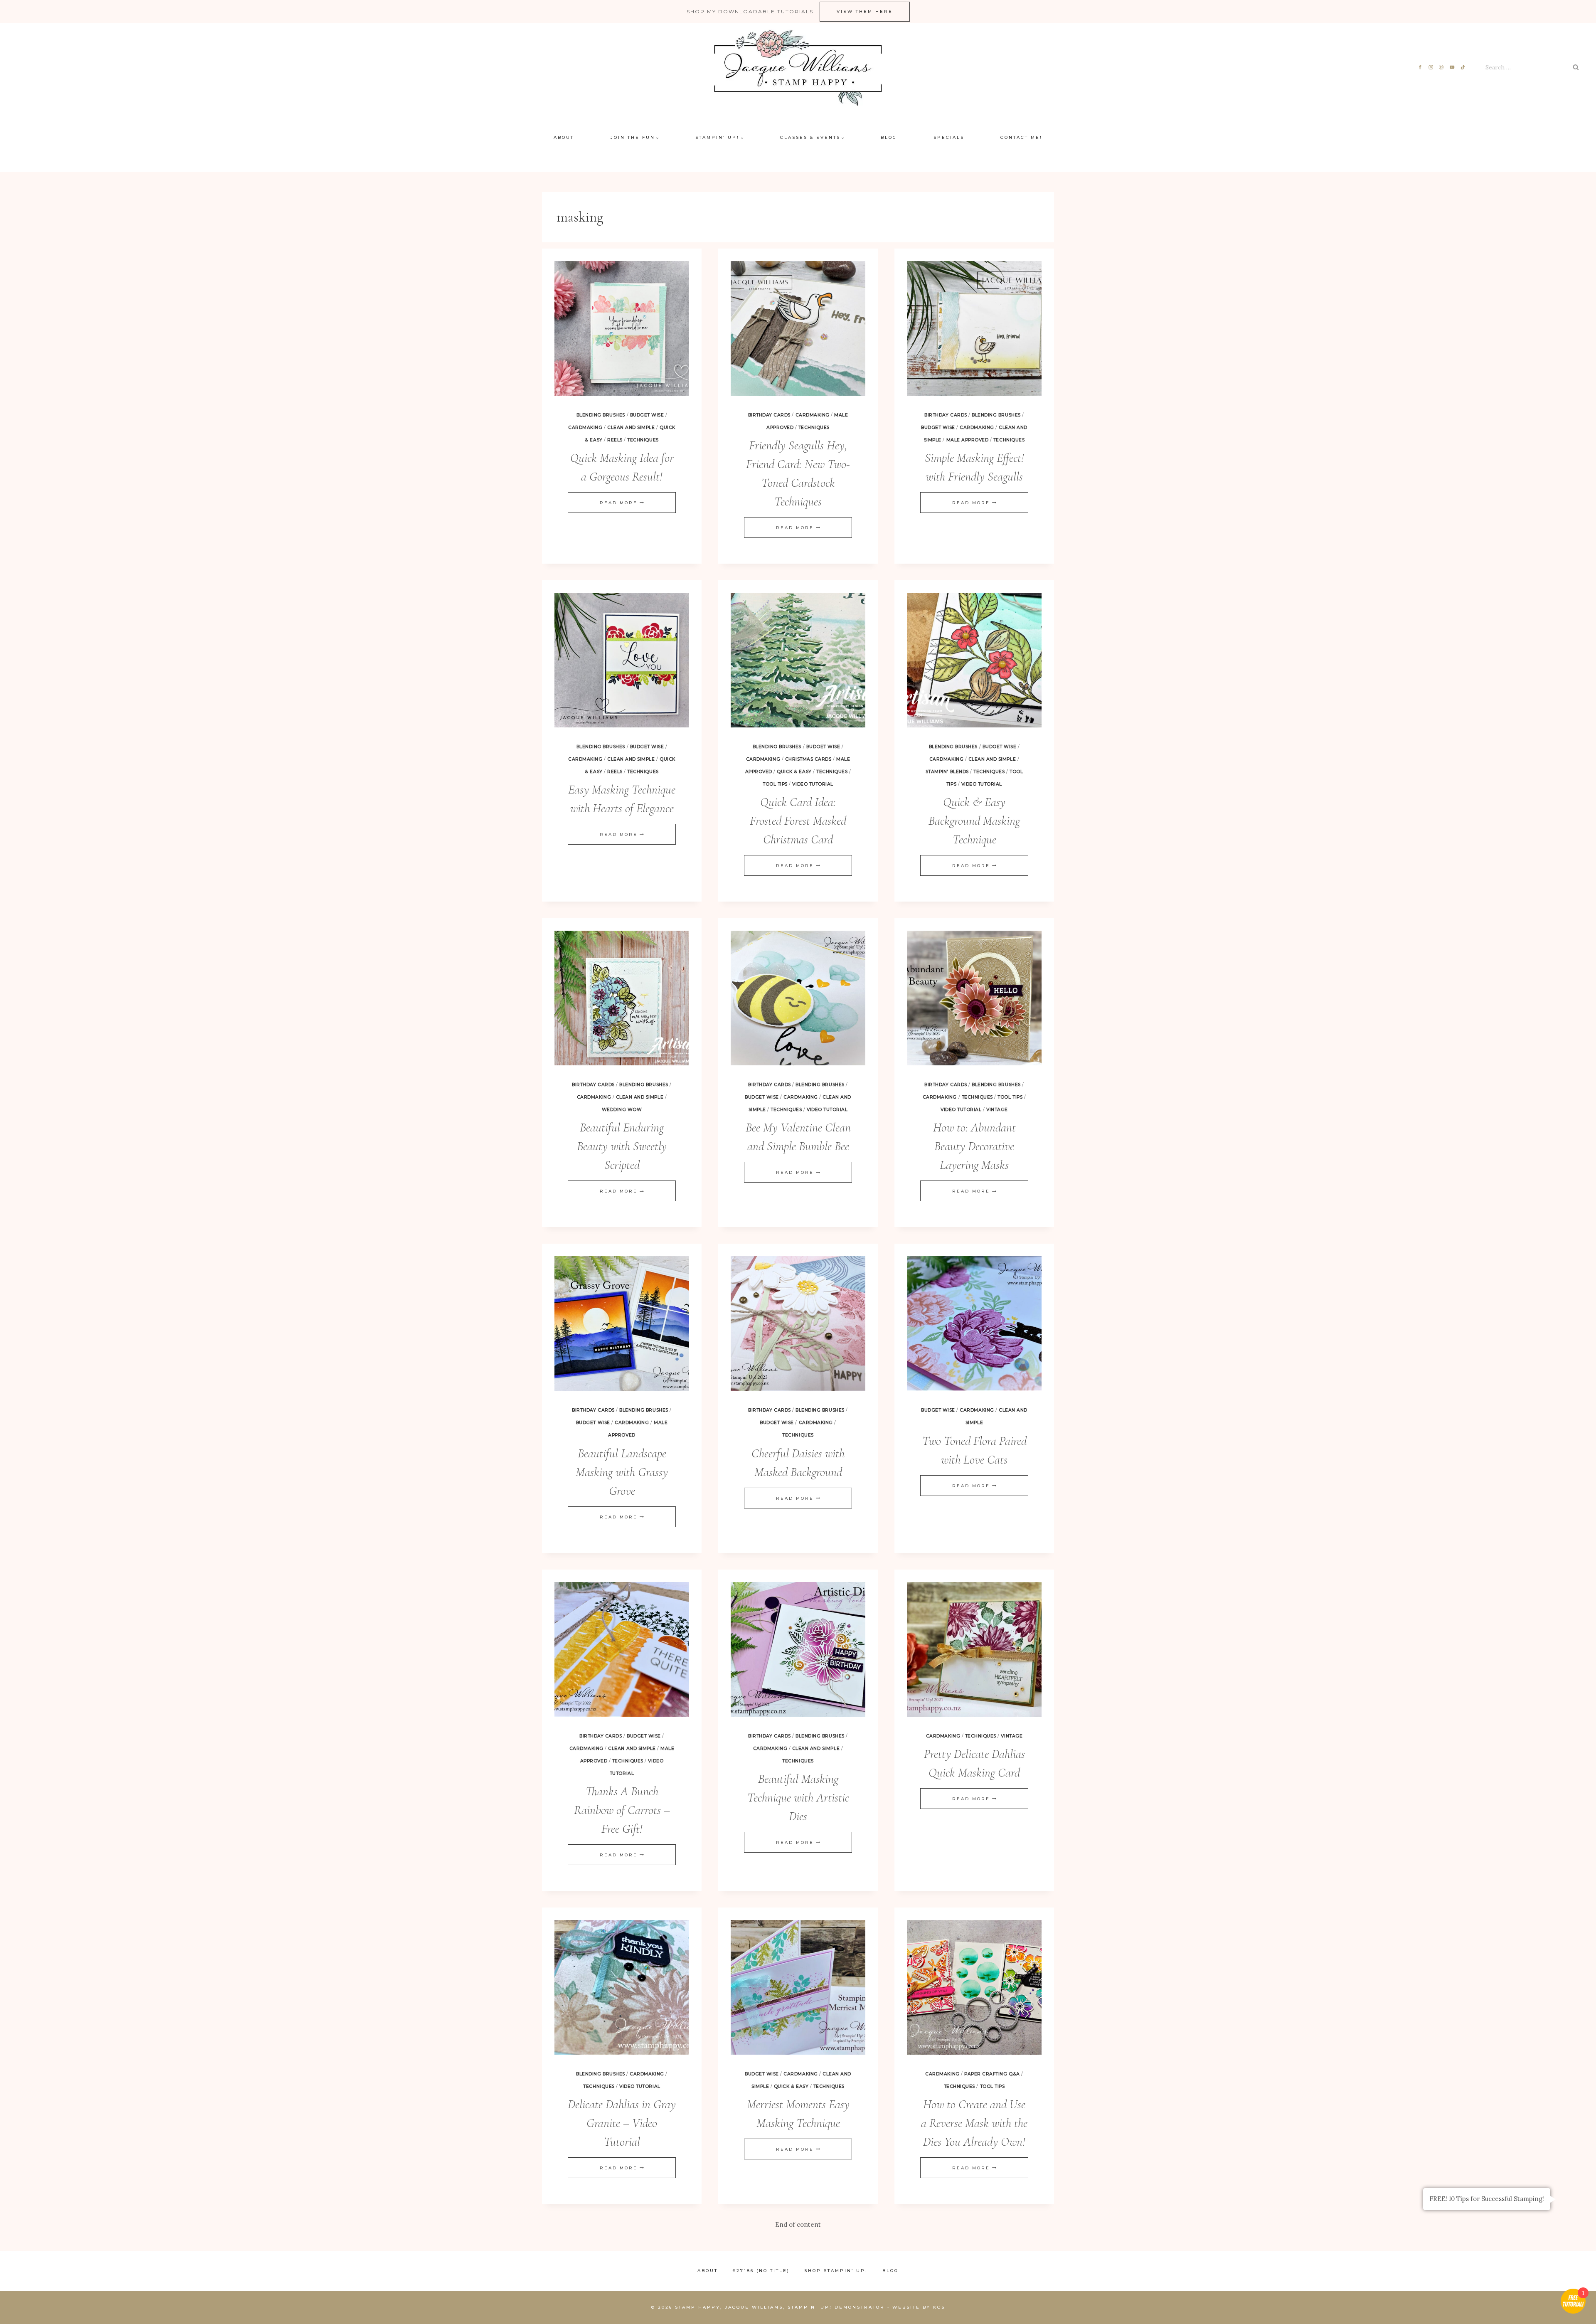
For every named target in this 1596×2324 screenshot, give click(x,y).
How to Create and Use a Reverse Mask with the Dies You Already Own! (974, 2123)
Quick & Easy (794, 772)
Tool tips (775, 784)
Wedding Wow (622, 1110)
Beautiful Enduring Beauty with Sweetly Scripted (622, 1146)
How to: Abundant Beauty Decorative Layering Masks (974, 1146)
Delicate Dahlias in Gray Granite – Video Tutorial (622, 2123)
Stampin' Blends (947, 772)
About (564, 137)
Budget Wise (647, 415)
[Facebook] (1420, 68)
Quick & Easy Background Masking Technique (974, 821)
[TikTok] (1463, 68)
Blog (889, 137)
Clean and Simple (631, 428)
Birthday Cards (769, 415)
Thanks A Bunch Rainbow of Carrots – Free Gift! (622, 1810)
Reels (615, 440)
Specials (949, 137)
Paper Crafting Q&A (992, 2074)
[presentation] (622, 328)
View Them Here (865, 11)
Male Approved (968, 440)
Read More (622, 503)
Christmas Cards (808, 759)
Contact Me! (1021, 137)
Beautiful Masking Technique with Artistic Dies (798, 1798)
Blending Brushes (601, 415)
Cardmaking (585, 428)
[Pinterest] (1442, 68)
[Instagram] (1431, 68)
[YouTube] (1452, 68)
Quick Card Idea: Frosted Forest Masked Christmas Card (798, 821)
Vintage (997, 1110)
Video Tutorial (813, 784)
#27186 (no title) (761, 2271)
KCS (939, 2307)
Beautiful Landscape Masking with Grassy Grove (622, 1472)
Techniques (643, 440)
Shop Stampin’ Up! (836, 2271)
